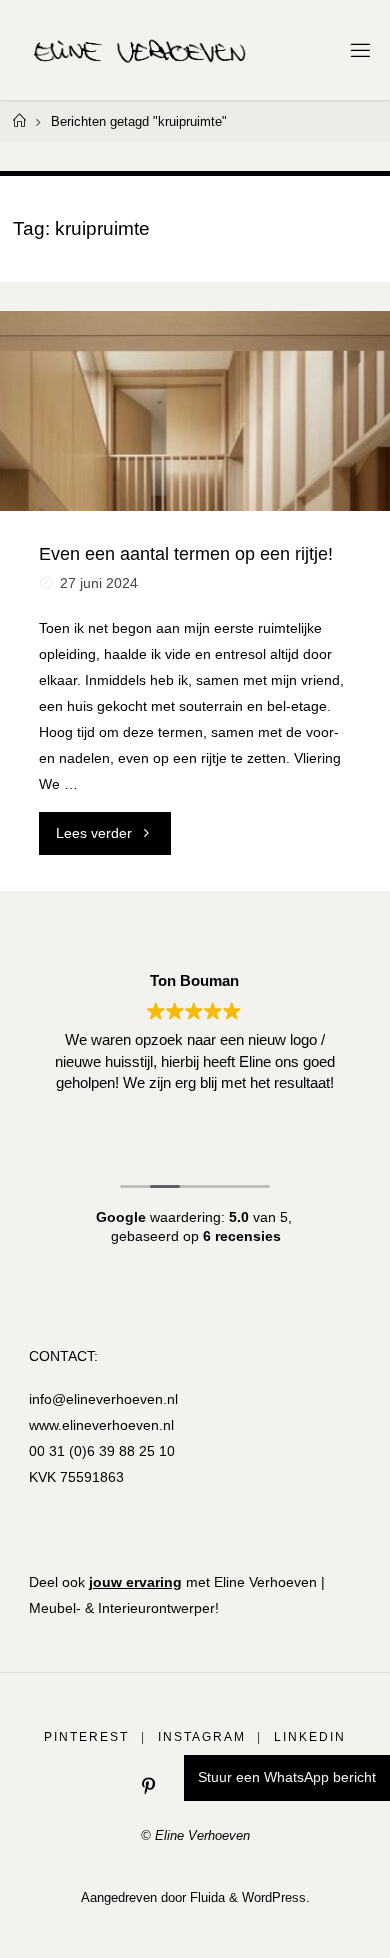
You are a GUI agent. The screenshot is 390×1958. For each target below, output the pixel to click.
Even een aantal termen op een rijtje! (186, 553)
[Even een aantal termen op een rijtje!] (195, 411)
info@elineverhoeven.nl (103, 1399)
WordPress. (276, 1897)
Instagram (202, 1737)
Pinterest (86, 1737)
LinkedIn (310, 1737)
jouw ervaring (135, 1582)
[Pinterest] (148, 1786)
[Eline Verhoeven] (140, 50)
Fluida (205, 1897)
